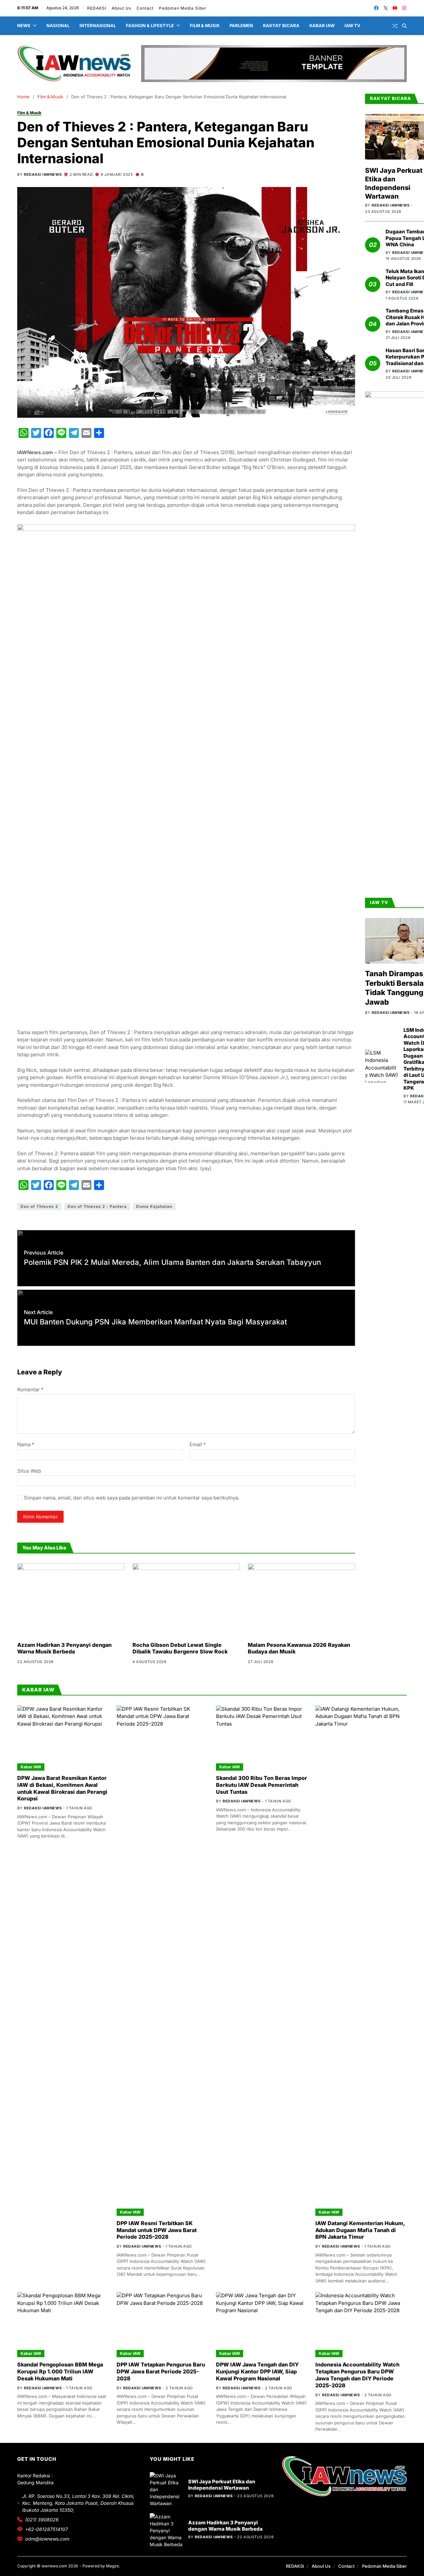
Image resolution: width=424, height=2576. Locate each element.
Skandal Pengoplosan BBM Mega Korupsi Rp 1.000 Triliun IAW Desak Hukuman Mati (60, 2371)
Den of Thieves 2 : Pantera (97, 1206)
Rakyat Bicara (281, 25)
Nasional (58, 25)
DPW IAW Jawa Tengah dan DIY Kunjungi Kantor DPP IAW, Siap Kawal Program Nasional (257, 2371)
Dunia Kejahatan (154, 1206)
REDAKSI (97, 8)
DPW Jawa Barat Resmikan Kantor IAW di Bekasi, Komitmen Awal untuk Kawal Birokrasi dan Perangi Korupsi (62, 1788)
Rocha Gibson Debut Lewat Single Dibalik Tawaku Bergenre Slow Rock (180, 1648)
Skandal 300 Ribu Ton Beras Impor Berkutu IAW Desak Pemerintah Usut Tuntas (262, 1785)
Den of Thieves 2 (39, 1206)
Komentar (30, 1389)
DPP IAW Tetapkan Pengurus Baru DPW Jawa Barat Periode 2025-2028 (161, 2371)
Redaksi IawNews (43, 174)
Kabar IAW (322, 25)
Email (198, 1445)
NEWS (24, 25)
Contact (145, 8)
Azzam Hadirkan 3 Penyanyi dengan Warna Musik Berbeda (64, 1648)
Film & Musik (205, 25)
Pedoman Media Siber (183, 8)
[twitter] (386, 8)
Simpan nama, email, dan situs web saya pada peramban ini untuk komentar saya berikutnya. (132, 1498)
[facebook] (376, 8)
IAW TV (352, 25)
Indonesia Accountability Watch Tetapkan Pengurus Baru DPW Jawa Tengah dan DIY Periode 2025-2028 (357, 2375)
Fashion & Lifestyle (150, 25)
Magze (112, 2566)
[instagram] (404, 8)
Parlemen (241, 25)
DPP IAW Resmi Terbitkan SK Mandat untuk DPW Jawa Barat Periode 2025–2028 (157, 2230)
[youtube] (395, 8)
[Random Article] (395, 26)
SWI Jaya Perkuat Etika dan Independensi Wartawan (394, 183)
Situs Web (29, 1471)
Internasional (98, 25)
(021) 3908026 (42, 2520)
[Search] (404, 26)
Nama (26, 1445)
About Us (122, 8)
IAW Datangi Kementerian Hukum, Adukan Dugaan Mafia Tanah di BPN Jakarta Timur (360, 2230)
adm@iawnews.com (47, 2539)
